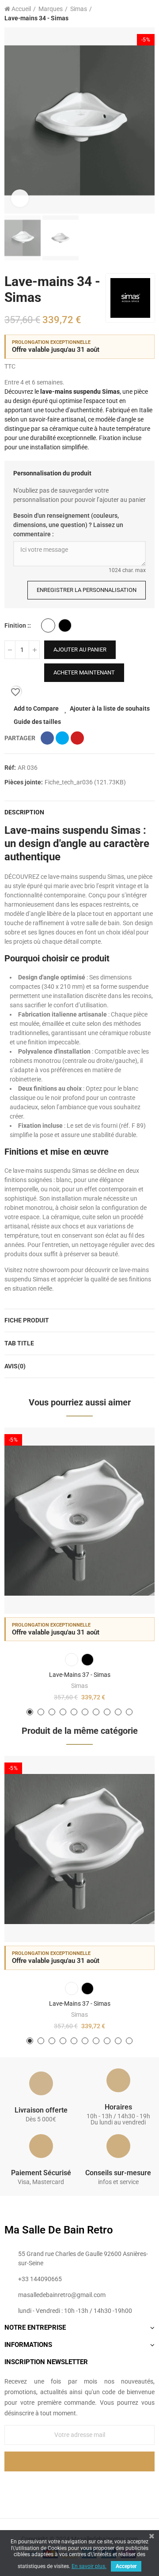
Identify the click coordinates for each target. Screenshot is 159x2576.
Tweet (62, 738)
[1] (79, 2461)
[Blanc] (48, 625)
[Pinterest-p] (79, 2486)
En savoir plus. (89, 2566)
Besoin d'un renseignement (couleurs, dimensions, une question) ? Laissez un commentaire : (68, 525)
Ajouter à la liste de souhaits (110, 708)
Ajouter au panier (80, 650)
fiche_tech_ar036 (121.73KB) (85, 782)
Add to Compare (36, 708)
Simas (79, 1686)
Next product (148, 14)
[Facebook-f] (61, 2486)
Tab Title (19, 1343)
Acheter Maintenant (84, 672)
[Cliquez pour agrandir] (20, 198)
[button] (13, 121)
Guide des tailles (37, 722)
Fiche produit (27, 1320)
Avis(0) (15, 1366)
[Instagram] (98, 2486)
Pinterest (77, 738)
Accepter (126, 2566)
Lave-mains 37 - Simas (80, 1675)
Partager (47, 738)
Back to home (137, 14)
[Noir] (65, 625)
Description (24, 812)
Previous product (126, 14)
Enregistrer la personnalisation (87, 590)
